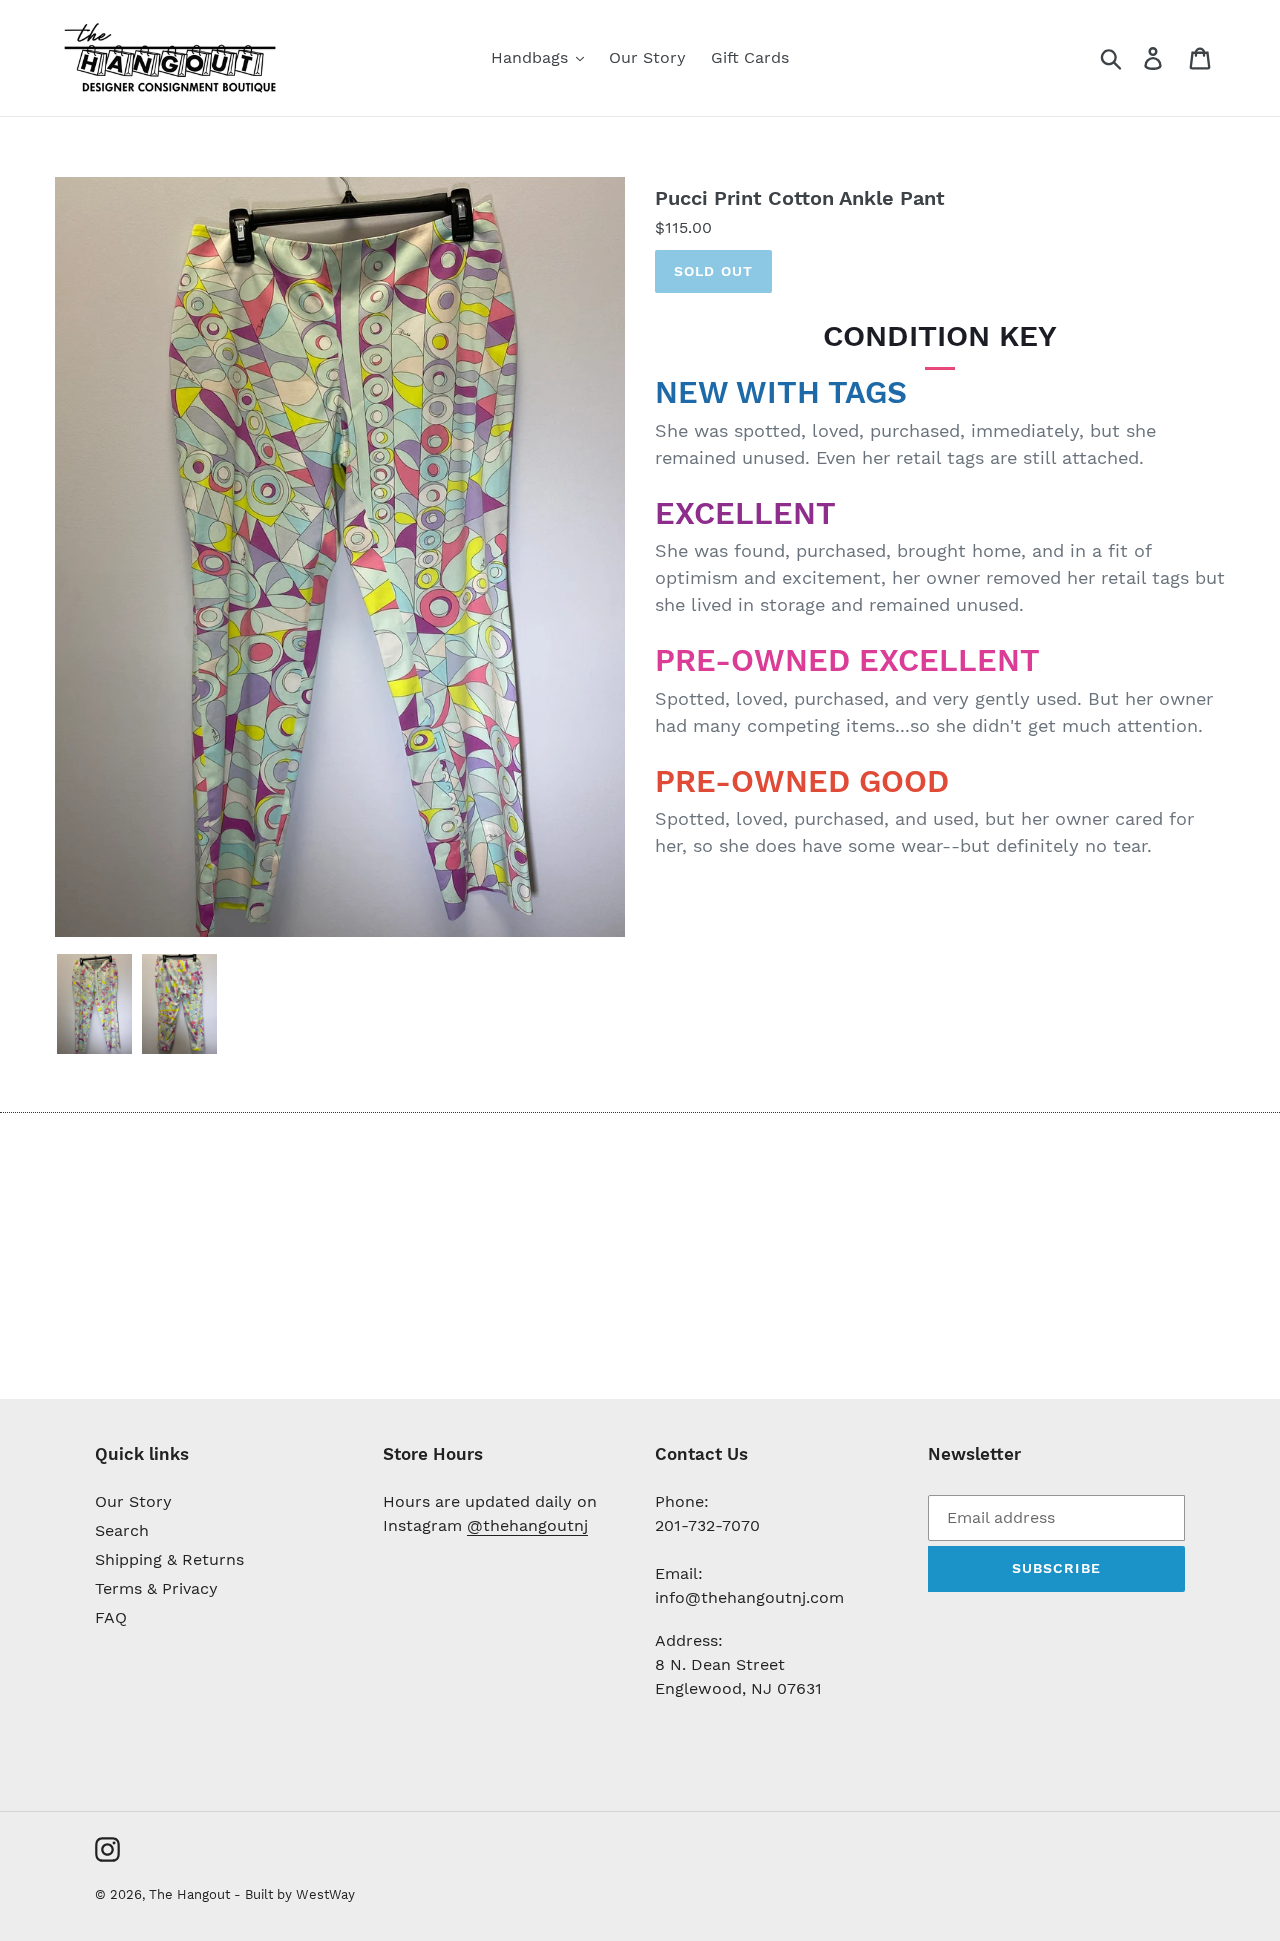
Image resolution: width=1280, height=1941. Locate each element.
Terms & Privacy (156, 1588)
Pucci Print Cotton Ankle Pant (800, 198)
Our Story (133, 1501)
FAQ (111, 1617)
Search (122, 1530)
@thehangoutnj (527, 1525)
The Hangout (191, 1894)
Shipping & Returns (169, 1559)
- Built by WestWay (294, 1894)
